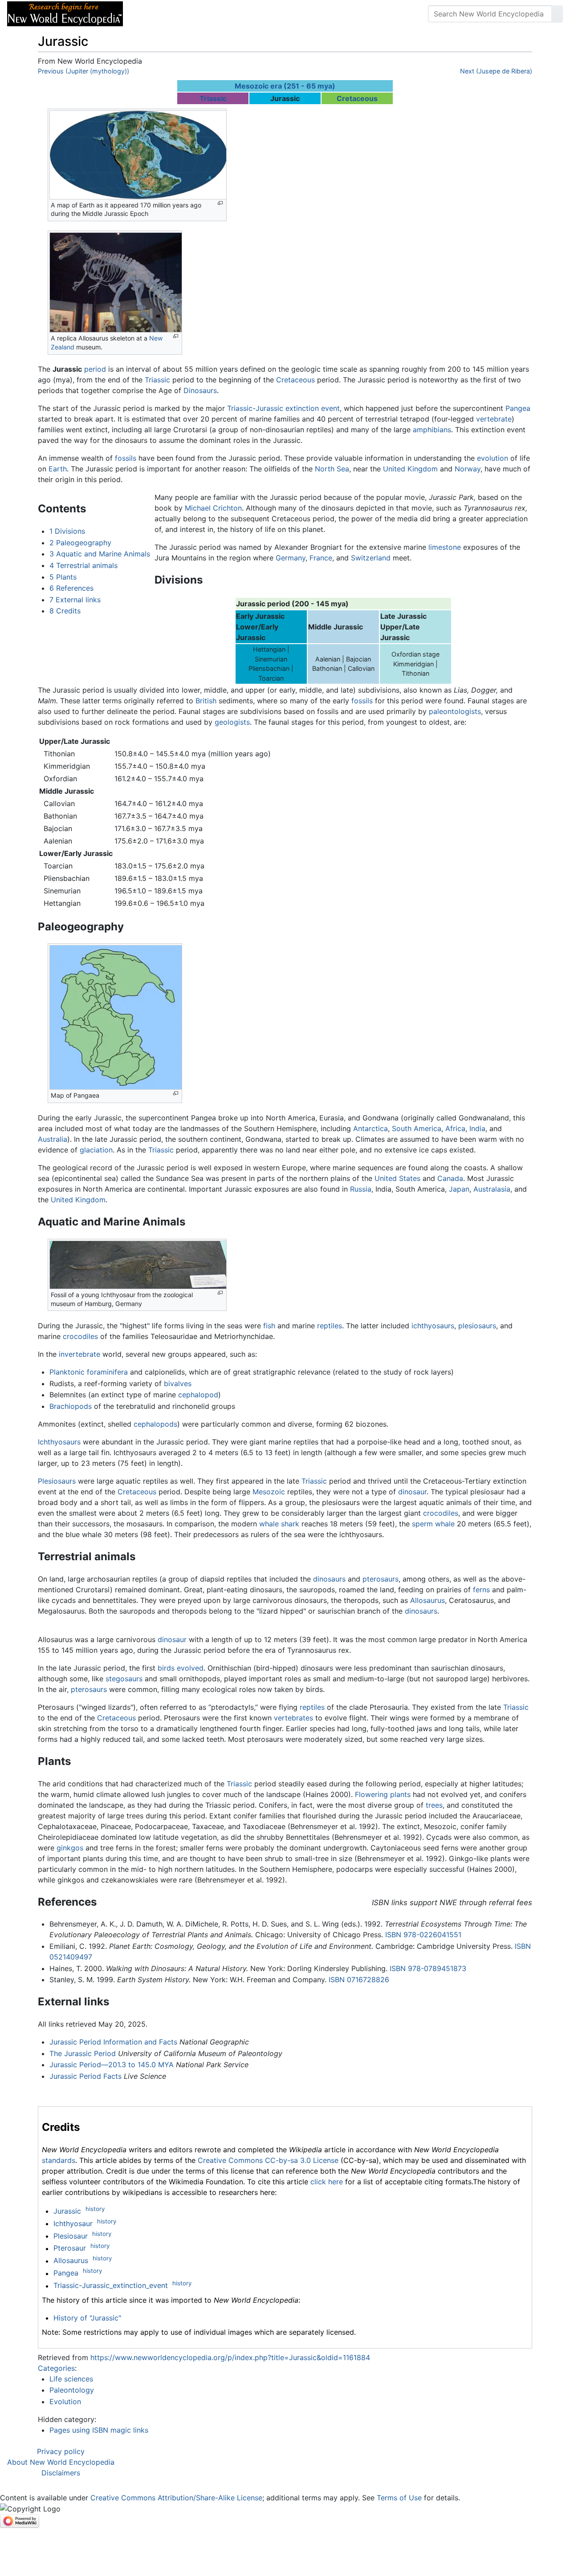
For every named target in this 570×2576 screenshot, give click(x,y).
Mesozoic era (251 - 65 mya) (285, 86)
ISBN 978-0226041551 (423, 1935)
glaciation (96, 1150)
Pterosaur (70, 2248)
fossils (126, 458)
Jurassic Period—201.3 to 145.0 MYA (112, 2065)
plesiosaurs (477, 1326)
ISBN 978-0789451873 (428, 1968)
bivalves (178, 1383)
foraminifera (107, 1372)
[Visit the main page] (65, 13)
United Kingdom (410, 469)
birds (166, 1668)
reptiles (330, 1326)
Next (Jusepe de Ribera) (496, 71)
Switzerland (371, 558)
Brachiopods (71, 1406)
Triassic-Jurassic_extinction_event (111, 2286)
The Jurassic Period (83, 2053)
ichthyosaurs (433, 1326)
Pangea (518, 408)
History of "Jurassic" (87, 2318)
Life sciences (71, 2379)
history (95, 2209)
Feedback (228, 14)
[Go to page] (557, 14)
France (321, 558)
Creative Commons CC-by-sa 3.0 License (268, 2160)
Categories (56, 2368)
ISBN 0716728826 (359, 1980)
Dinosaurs (200, 390)
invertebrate (79, 1354)
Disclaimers (61, 2473)
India (477, 1128)
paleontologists (455, 711)
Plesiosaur (71, 2236)
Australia (53, 1139)
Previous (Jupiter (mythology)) (83, 71)
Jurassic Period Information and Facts (113, 2042)
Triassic (213, 98)
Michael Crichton (213, 508)
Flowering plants (383, 1794)
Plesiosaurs (57, 1481)
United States (397, 1178)
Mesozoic (269, 1492)
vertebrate (494, 419)
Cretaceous (357, 98)
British (206, 701)
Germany (291, 558)
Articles (150, 14)
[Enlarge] (220, 203)
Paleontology (72, 2390)
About (187, 14)
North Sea (332, 469)
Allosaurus (427, 1600)
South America (417, 1128)
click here (327, 2182)
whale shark (279, 1524)
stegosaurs (124, 1679)
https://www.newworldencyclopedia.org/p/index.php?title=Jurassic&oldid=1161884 (230, 2357)
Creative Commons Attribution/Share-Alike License (176, 2498)
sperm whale (433, 1524)
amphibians (432, 430)
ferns (481, 1590)
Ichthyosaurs (59, 1442)
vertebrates (293, 1718)
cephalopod (198, 1395)
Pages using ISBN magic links (99, 2430)
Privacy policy (61, 2451)
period (95, 369)
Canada (450, 1178)
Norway (468, 469)
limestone (445, 547)
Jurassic (67, 2211)
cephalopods (155, 1424)
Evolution (65, 2402)
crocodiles (80, 1336)
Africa (455, 1128)
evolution (493, 458)
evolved (190, 1668)
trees (434, 1805)
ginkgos (70, 1848)
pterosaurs (381, 1579)
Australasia (492, 1189)
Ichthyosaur (73, 2223)
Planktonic (67, 1372)
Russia (361, 1189)
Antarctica (370, 1128)
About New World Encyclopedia (61, 2462)
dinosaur (412, 1492)
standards (59, 2160)
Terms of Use (399, 2498)
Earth (58, 469)
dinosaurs (329, 1579)
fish (269, 1326)
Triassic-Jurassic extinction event (283, 408)
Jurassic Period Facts (85, 2076)
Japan (459, 1189)
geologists (232, 722)
